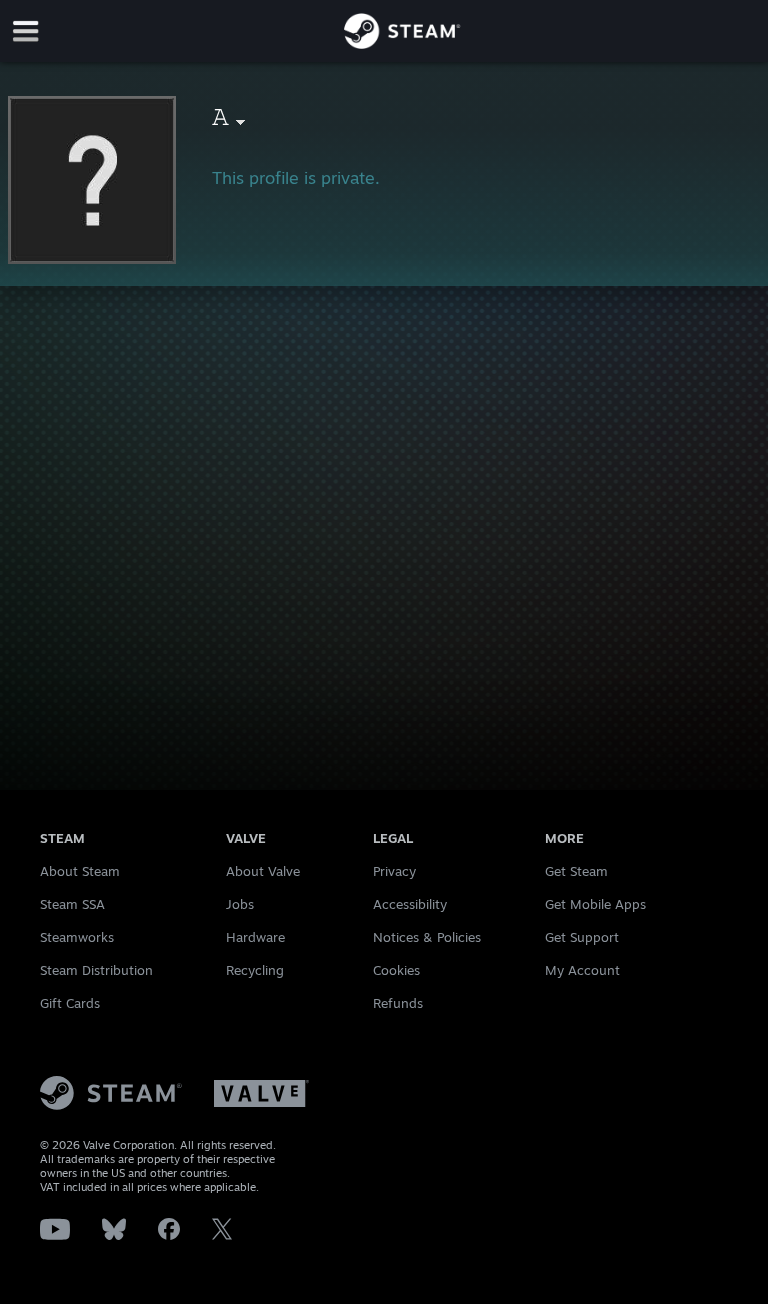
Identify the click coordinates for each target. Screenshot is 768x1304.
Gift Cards (70, 1003)
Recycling (255, 970)
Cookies (396, 970)
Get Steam (576, 871)
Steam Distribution (96, 970)
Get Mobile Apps (595, 904)
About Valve (263, 871)
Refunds (398, 1003)
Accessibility (410, 904)
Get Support (582, 937)
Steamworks (77, 937)
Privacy (394, 871)
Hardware (255, 937)
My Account (582, 970)
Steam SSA (72, 904)
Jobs (240, 904)
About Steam (80, 871)
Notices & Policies (427, 937)
